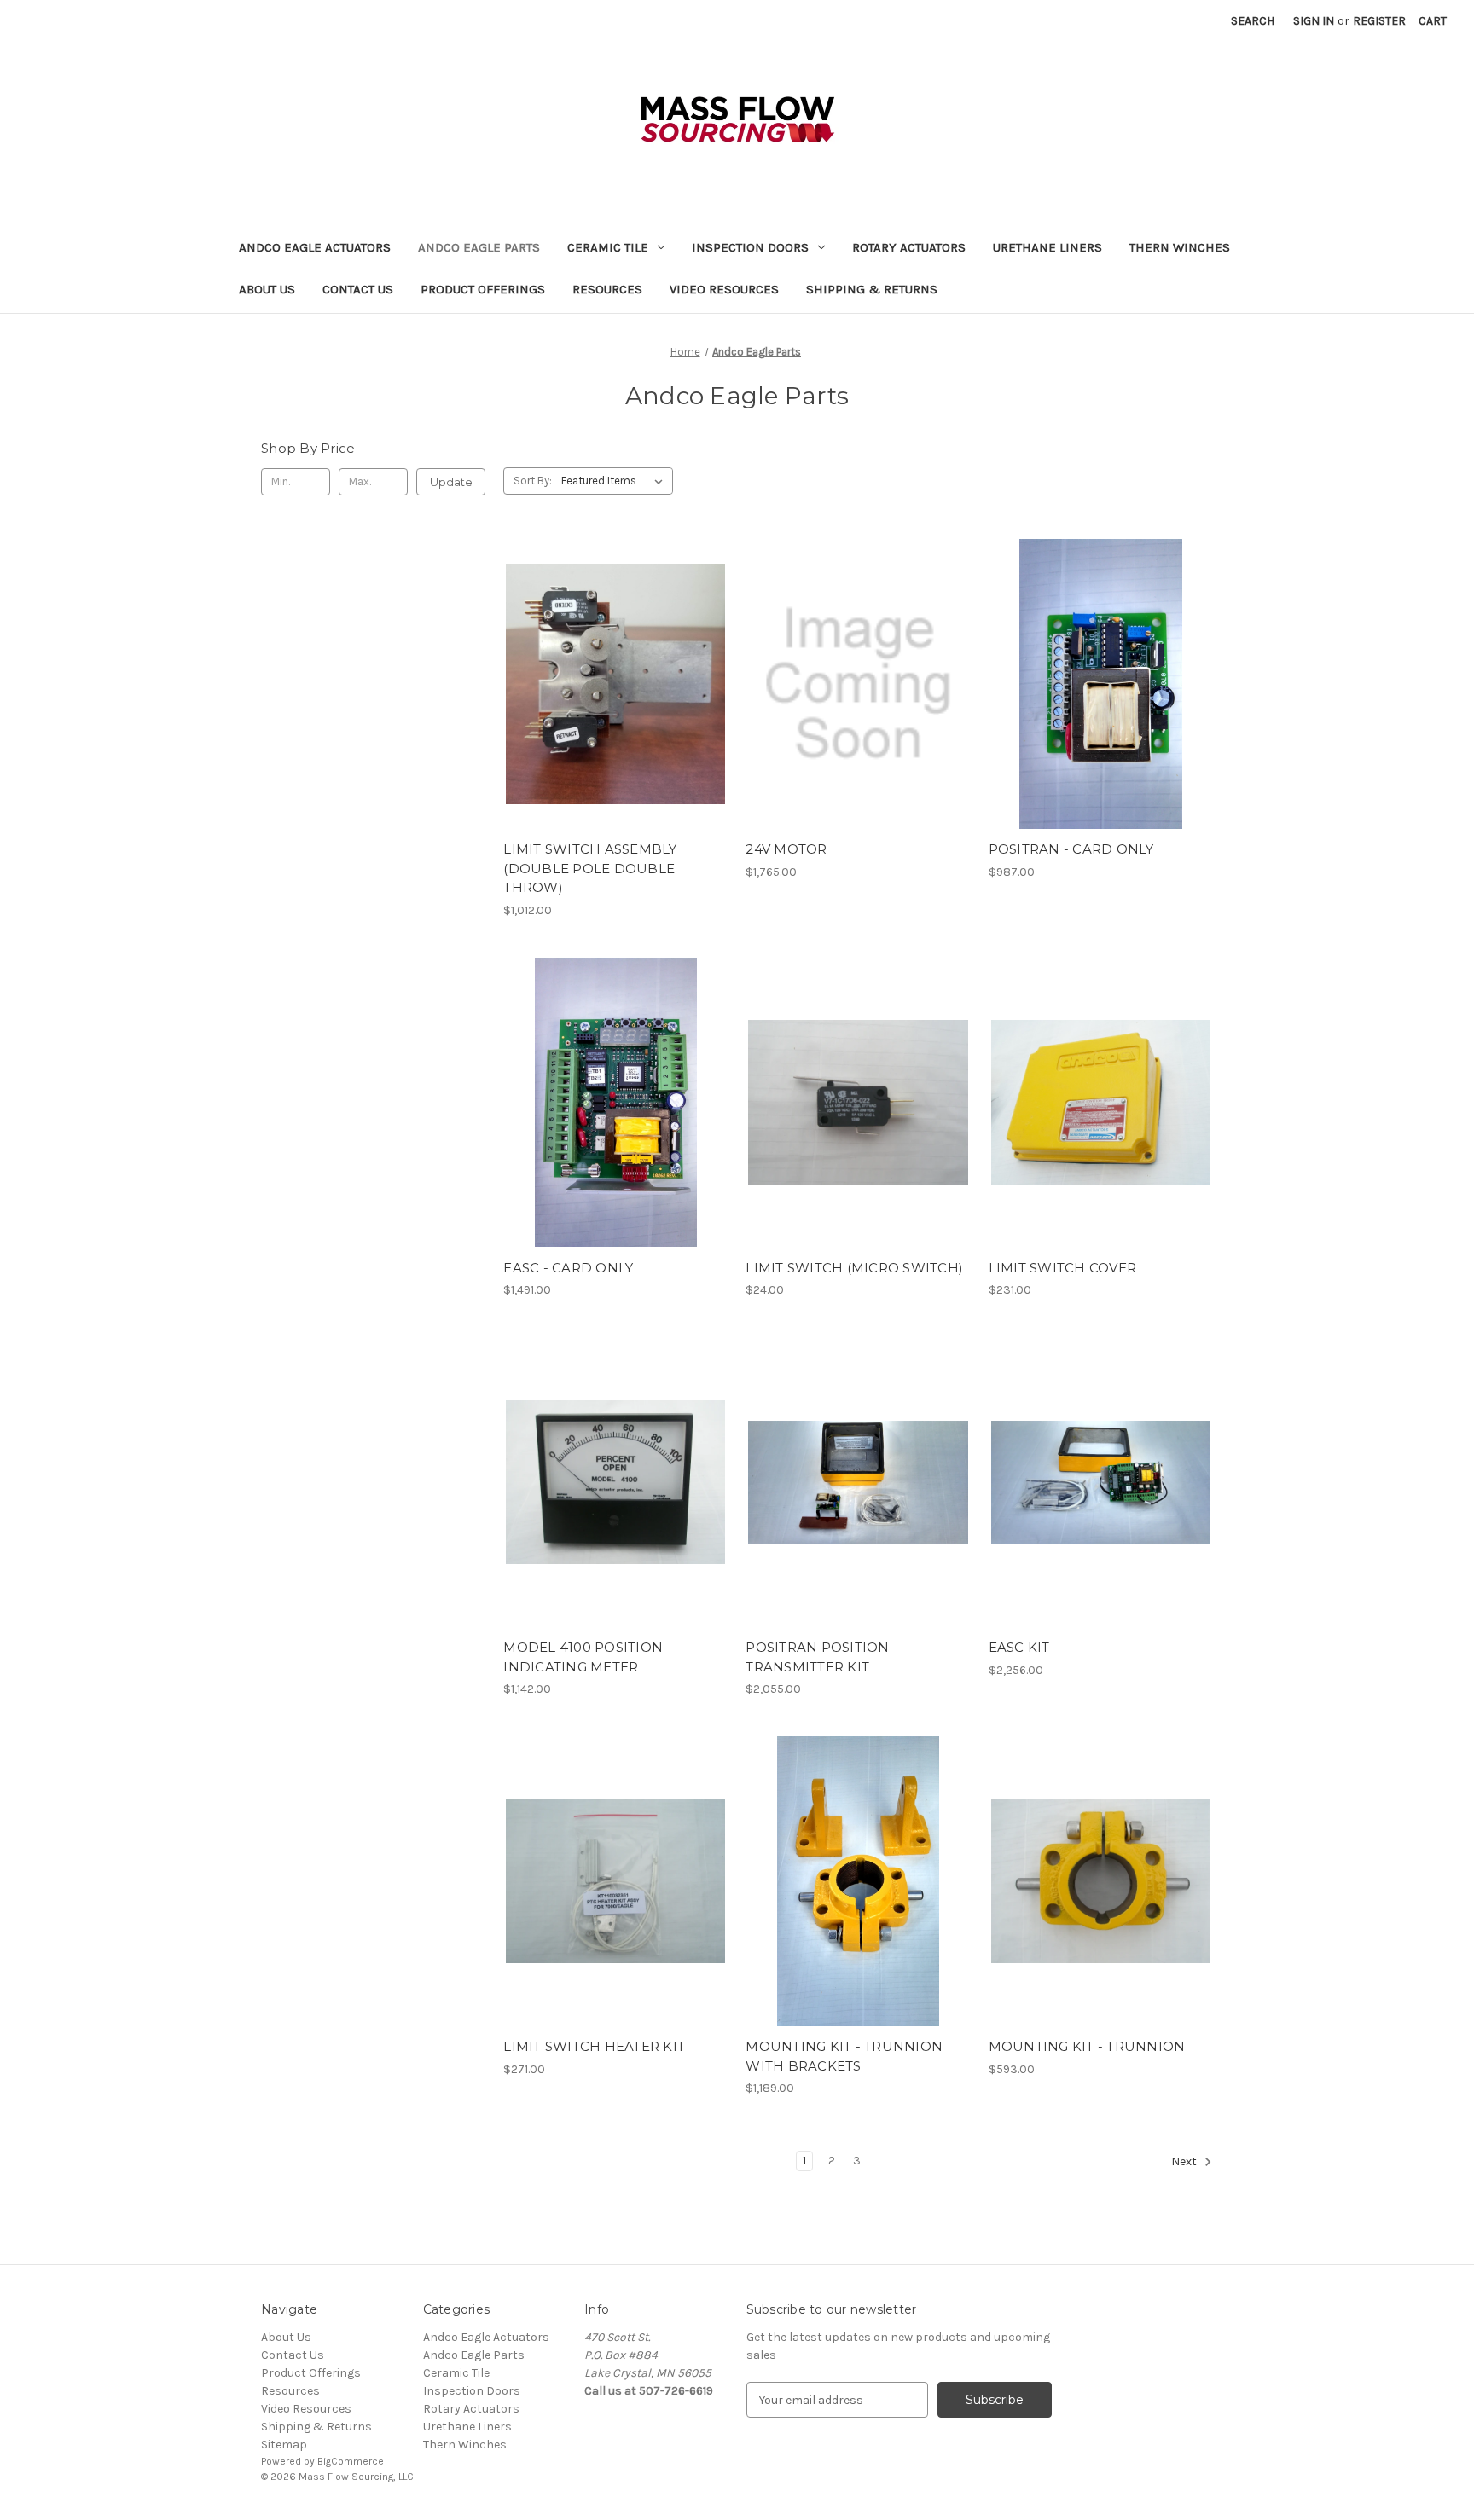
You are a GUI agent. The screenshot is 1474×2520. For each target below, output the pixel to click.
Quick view (614, 669)
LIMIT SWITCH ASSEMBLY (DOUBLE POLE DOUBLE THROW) (590, 868)
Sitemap (284, 2445)
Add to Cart (615, 698)
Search (1253, 21)
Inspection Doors (750, 247)
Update (451, 482)
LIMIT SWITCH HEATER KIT (594, 2046)
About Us (267, 289)
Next (1185, 2162)
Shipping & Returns (872, 289)
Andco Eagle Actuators (315, 247)
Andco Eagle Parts (479, 247)
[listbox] (615, 481)
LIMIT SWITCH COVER (1063, 1268)
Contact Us (358, 289)
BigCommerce (351, 2461)
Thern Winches (1180, 247)
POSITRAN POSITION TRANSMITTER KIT (817, 1657)
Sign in (1314, 21)
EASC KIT (1019, 1647)
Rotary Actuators (909, 247)
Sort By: (533, 481)
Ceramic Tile (608, 247)
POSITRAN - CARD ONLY (1071, 849)
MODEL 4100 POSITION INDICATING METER (583, 1657)
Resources (607, 289)
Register (1379, 21)
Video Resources (724, 289)
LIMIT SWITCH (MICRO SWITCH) (854, 1268)
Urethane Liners (1047, 247)
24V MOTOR (786, 849)
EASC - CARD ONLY (568, 1268)
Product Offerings (483, 289)
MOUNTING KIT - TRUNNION (1087, 2046)
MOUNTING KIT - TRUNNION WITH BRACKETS (844, 2056)
